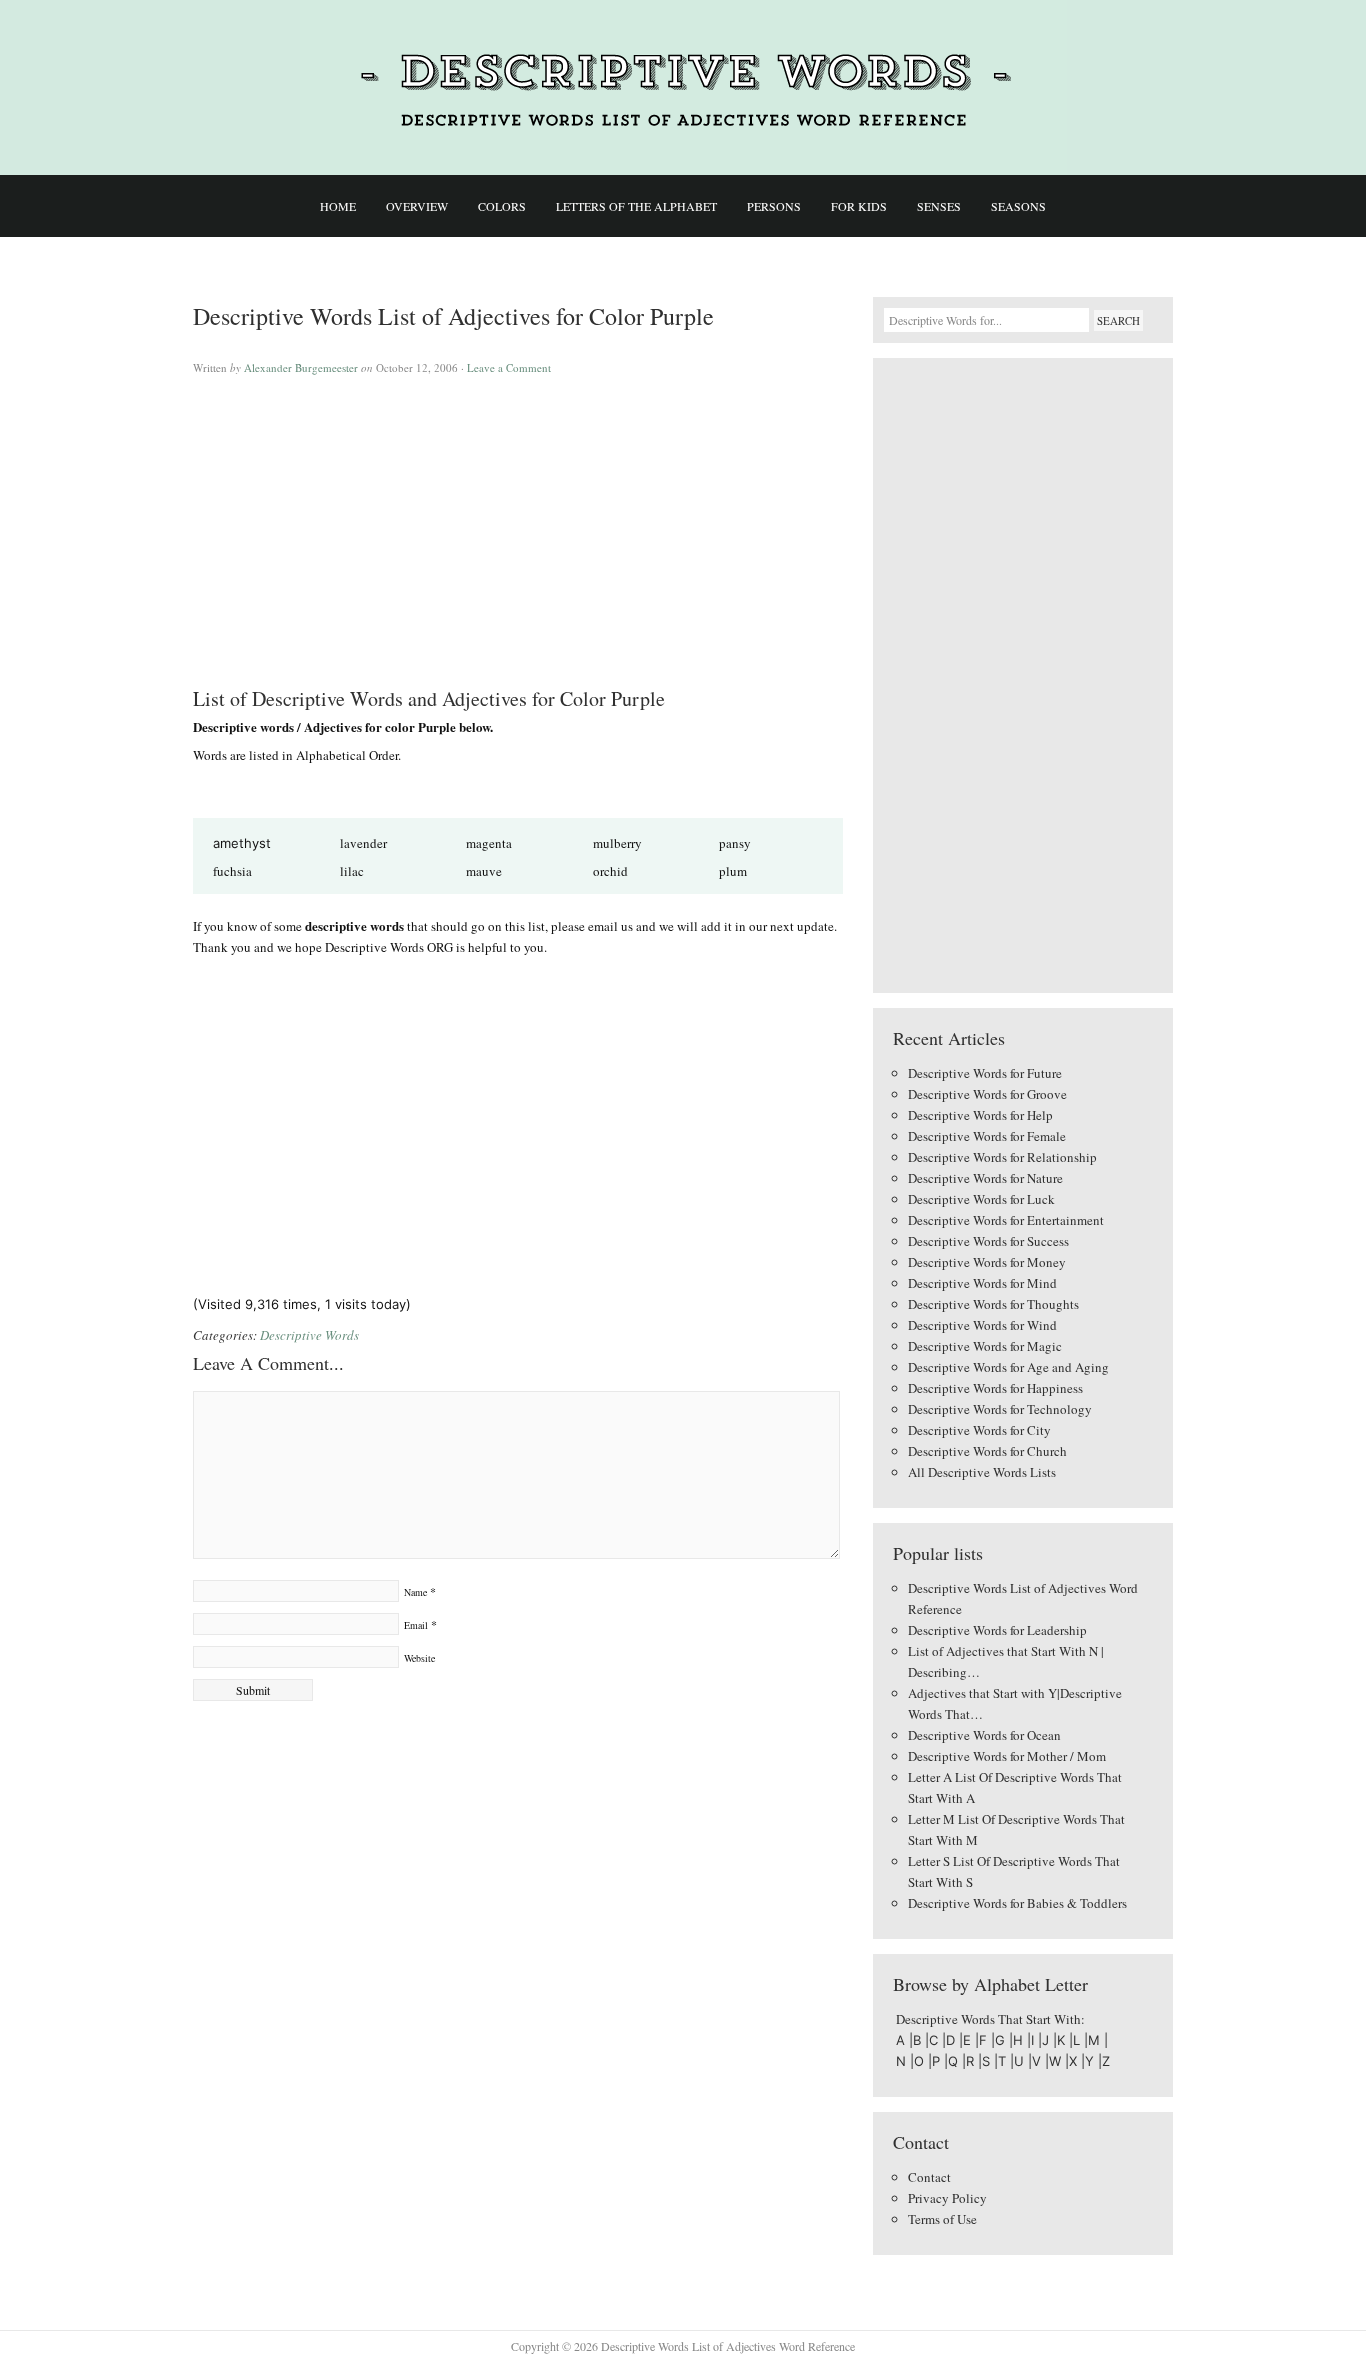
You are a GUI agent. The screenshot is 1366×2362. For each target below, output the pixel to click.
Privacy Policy (947, 2198)
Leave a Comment (509, 367)
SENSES (939, 206)
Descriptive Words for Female (987, 1136)
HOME (338, 206)
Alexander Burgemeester (301, 367)
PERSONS (774, 206)
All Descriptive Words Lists (982, 1472)
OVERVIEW (417, 206)
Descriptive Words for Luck (981, 1199)
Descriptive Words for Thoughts (993, 1304)
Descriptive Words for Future (985, 1073)
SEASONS (1018, 206)
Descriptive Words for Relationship (1002, 1157)
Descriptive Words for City (979, 1430)
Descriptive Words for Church (987, 1451)
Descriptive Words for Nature (985, 1178)
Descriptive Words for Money (987, 1262)
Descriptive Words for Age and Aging (1008, 1367)
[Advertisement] (518, 522)
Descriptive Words (309, 1335)
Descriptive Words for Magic (985, 1346)
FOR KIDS (859, 206)
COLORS (502, 206)
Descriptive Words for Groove (987, 1094)
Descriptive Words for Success (988, 1241)
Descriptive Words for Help (980, 1115)
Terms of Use (942, 2219)
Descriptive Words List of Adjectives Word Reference (683, 87)
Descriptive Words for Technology (1000, 1409)
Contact (929, 2177)
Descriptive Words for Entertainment (1006, 1220)
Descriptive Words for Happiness (995, 1388)
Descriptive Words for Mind (982, 1283)
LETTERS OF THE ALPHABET (636, 206)
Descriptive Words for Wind (982, 1325)
